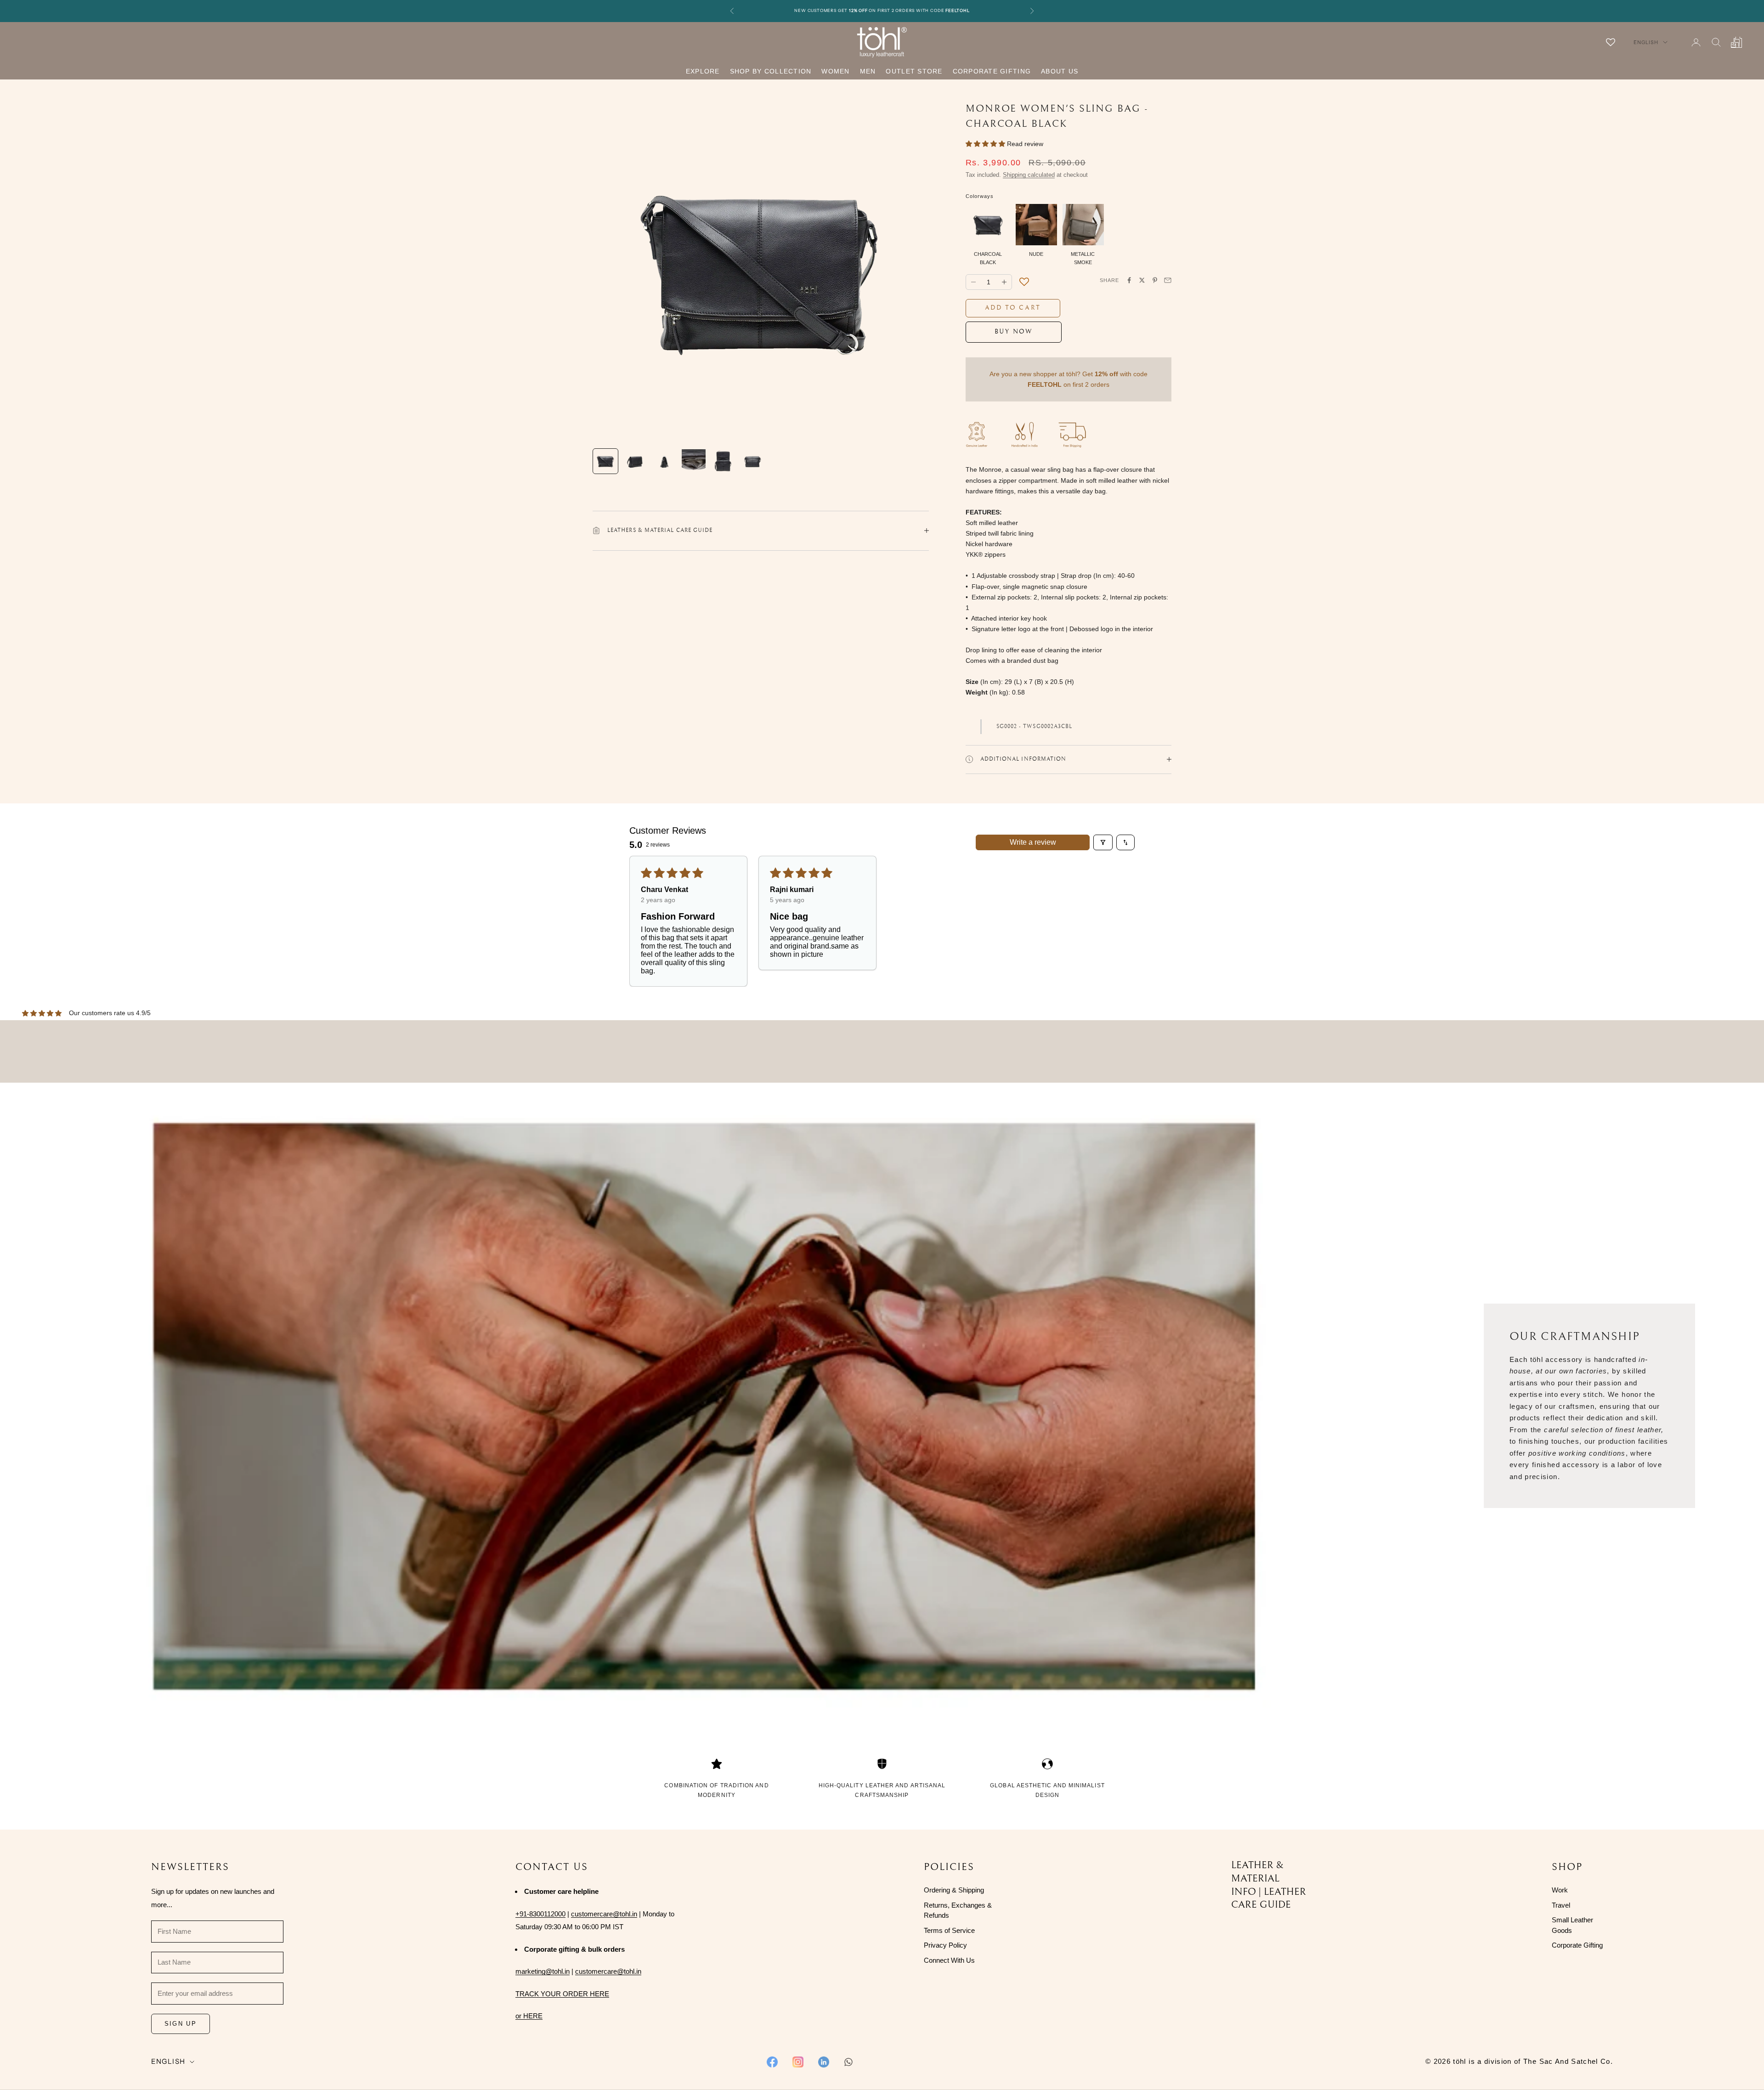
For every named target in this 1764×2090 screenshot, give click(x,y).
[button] (986, 144)
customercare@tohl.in (604, 1914)
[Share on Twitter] (1142, 280)
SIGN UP (181, 2024)
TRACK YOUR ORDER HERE (562, 1994)
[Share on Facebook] (1129, 280)
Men (868, 71)
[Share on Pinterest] (1155, 280)
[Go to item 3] (664, 461)
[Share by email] (1168, 280)
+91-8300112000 (540, 1914)
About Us (1060, 71)
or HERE (529, 2016)
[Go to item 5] (723, 461)
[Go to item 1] (605, 461)
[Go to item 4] (694, 461)
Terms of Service (949, 1930)
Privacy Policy (945, 1945)
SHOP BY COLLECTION (771, 71)
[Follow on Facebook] (772, 2062)
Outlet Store (914, 71)
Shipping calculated (1029, 175)
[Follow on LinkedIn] (824, 2062)
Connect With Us (949, 1960)
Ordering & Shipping (954, 1890)
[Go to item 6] (752, 461)
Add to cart (1013, 308)
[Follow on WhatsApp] (848, 2062)
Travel (1561, 1905)
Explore (703, 71)
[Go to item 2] (635, 461)
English (1646, 42)
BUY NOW (1014, 332)
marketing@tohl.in (543, 1971)
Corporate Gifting (992, 71)
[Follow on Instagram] (798, 2062)
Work (1560, 1890)
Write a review (1033, 842)
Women (835, 71)
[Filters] (1103, 842)
